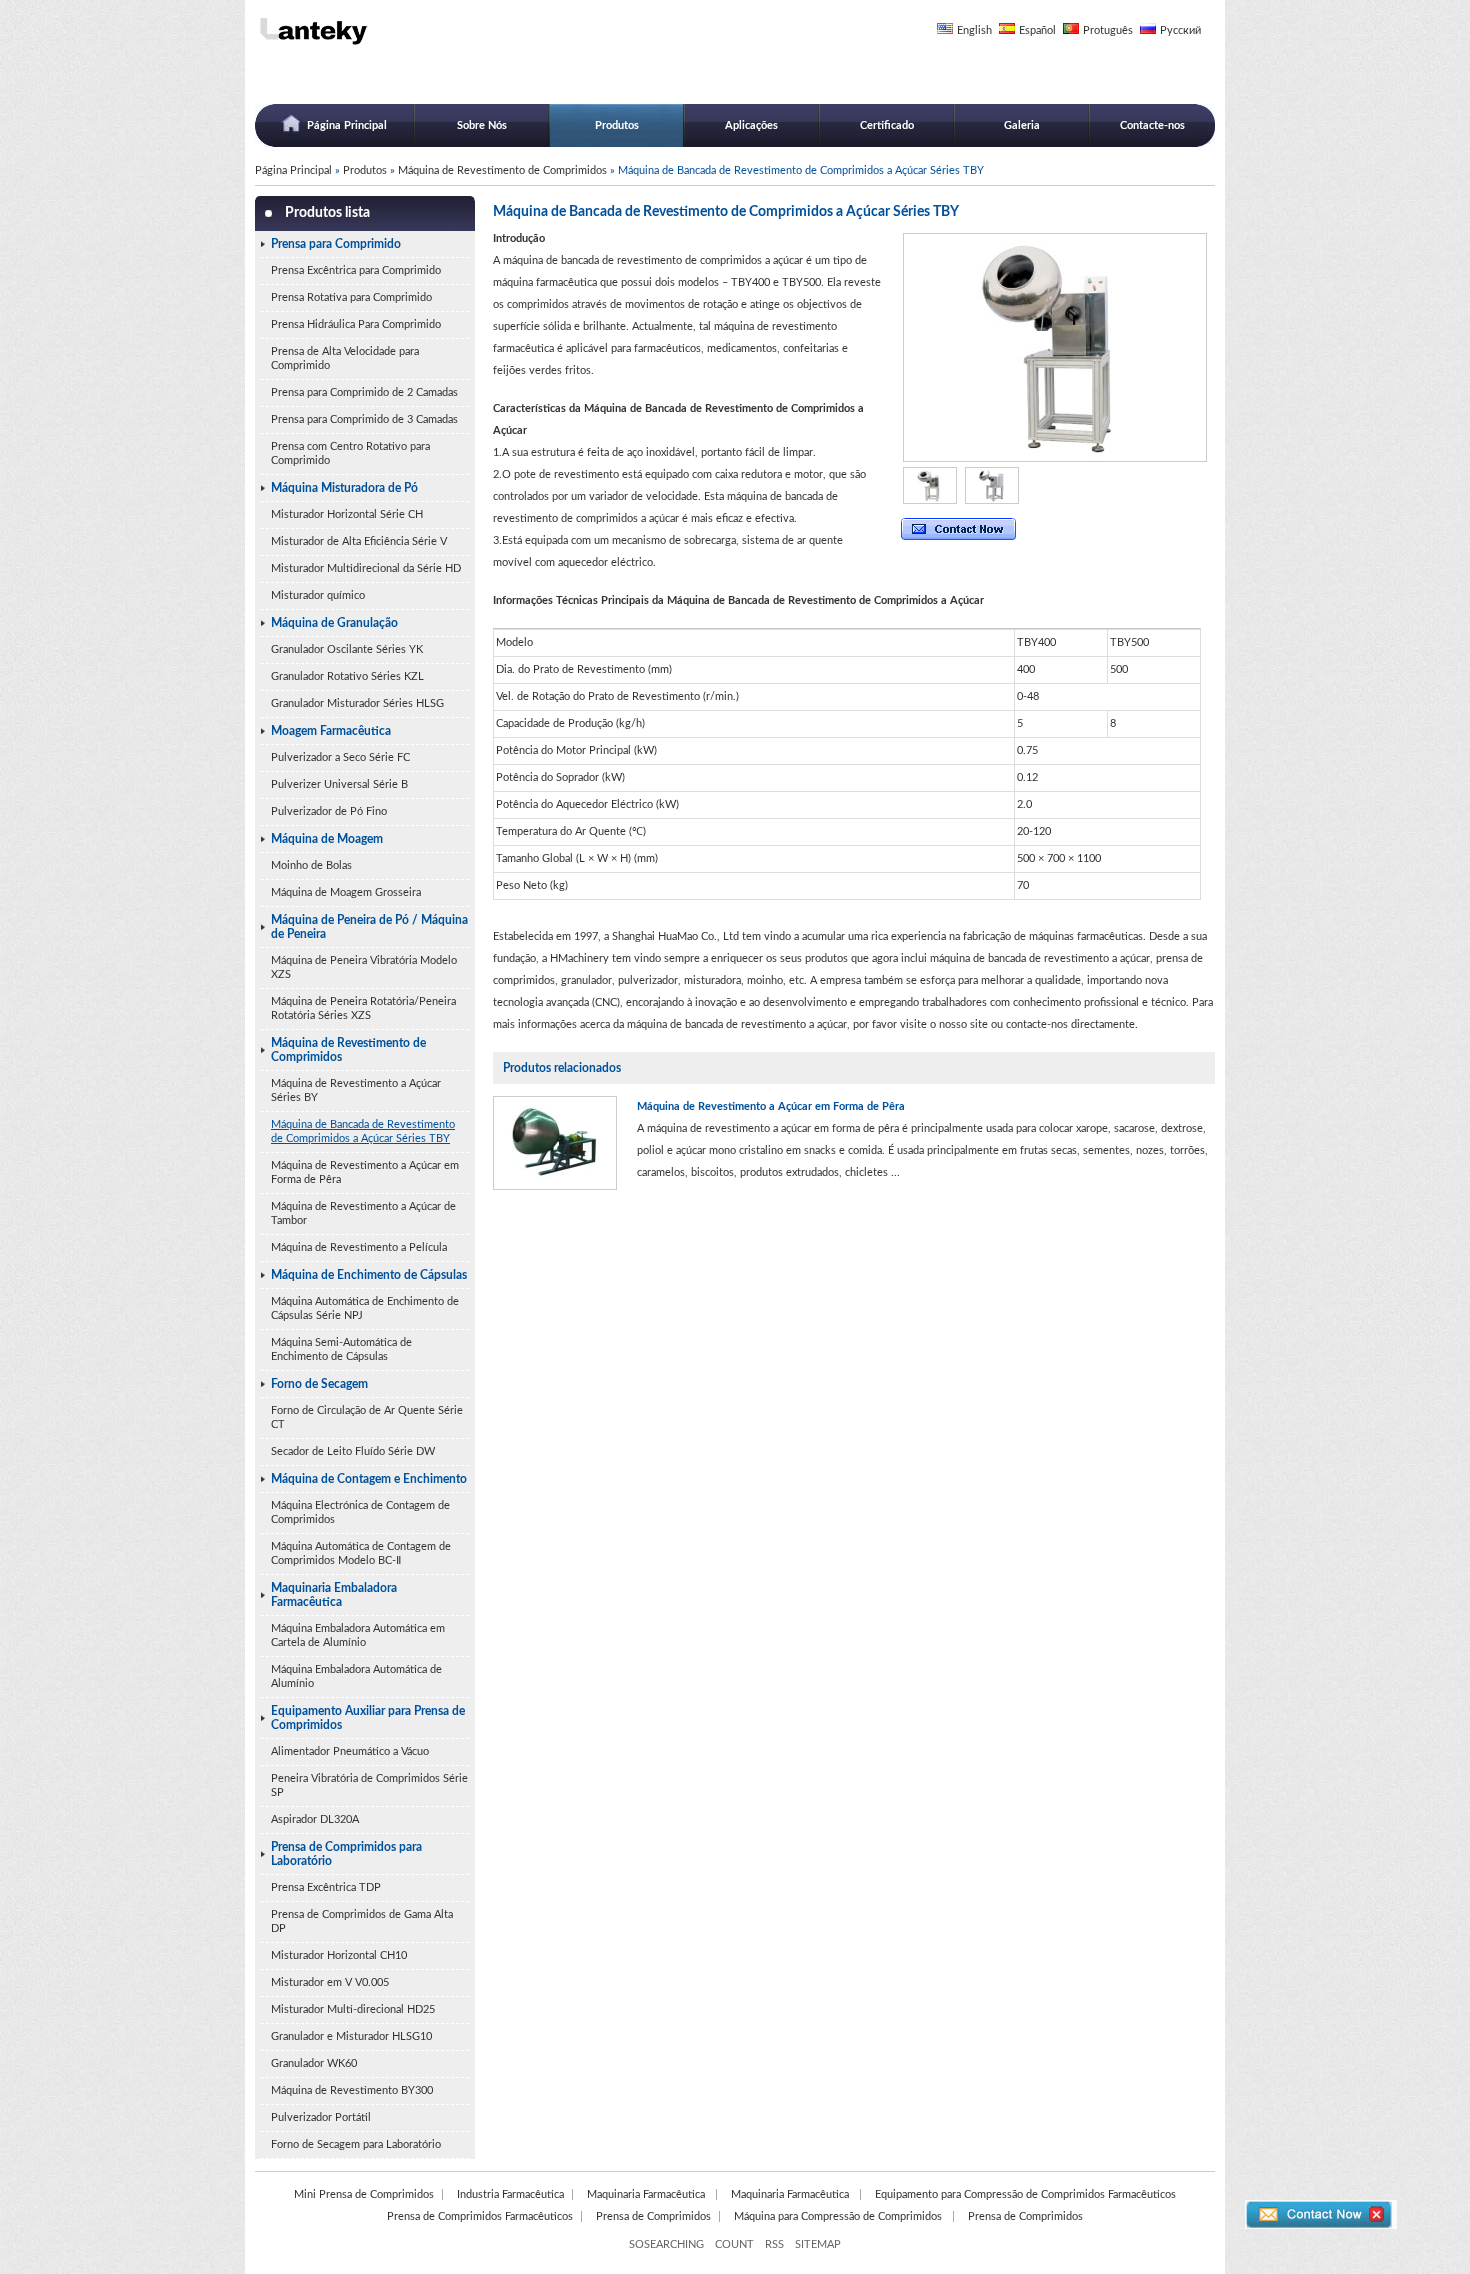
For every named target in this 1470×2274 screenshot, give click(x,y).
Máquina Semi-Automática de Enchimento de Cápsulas (341, 1349)
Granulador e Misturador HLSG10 (351, 2036)
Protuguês (1108, 30)
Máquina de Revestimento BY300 (352, 2090)
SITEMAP (818, 2244)
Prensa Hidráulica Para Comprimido (356, 324)
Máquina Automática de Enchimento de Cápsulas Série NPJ (365, 1308)
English (974, 30)
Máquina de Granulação (334, 623)
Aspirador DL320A (315, 1819)
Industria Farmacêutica (510, 2194)
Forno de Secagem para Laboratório (356, 2144)
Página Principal (347, 125)
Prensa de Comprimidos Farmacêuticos (480, 2216)
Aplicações (751, 125)
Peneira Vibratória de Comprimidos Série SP (369, 1785)
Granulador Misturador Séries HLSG (357, 703)
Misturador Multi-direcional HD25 (353, 2009)
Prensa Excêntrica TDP (326, 1887)
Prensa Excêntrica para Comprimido (356, 270)
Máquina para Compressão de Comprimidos (839, 2216)
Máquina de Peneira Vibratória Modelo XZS (364, 967)
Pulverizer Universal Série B (339, 784)
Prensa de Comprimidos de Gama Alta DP (362, 1921)
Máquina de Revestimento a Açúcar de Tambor (363, 1213)
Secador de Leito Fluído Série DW (353, 1451)
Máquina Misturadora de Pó (344, 488)
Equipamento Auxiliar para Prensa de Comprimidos (368, 1718)
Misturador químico (318, 595)
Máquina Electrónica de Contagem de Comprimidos (360, 1512)
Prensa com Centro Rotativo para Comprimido (350, 453)
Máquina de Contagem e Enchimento (369, 1479)
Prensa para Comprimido (336, 244)
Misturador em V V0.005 (330, 1982)
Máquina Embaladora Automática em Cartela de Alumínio (358, 1635)
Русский (1180, 30)
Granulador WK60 (314, 2063)
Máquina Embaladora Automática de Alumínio (356, 1676)
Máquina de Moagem (327, 839)
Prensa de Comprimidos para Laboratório (346, 1854)
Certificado (887, 125)
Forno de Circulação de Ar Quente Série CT (367, 1417)
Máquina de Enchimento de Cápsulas (369, 1275)
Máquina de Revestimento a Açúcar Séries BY (356, 1090)
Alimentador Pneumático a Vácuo (350, 1751)
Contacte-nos (1152, 125)
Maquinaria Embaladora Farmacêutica (334, 1595)
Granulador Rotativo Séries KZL (347, 676)
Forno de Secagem (319, 1384)
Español (1037, 30)
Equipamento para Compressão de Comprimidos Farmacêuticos (1025, 2194)
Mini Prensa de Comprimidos (364, 2194)
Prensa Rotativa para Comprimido (351, 297)
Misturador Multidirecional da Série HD (366, 568)
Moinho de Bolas (311, 865)
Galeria (1022, 125)
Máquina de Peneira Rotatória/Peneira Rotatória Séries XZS (363, 1008)
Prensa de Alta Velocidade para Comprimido (345, 358)
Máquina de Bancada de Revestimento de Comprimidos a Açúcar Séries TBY (363, 1131)
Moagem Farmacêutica (331, 731)
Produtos (617, 125)
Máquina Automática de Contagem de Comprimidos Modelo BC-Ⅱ (361, 1553)
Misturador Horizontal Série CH (347, 514)
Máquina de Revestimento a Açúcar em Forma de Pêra (365, 1172)
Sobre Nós (482, 125)
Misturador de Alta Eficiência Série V (359, 541)
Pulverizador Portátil (321, 2117)
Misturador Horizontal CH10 (339, 1955)
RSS (774, 2244)
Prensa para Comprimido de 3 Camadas (364, 419)
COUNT (734, 2244)
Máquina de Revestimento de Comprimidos (502, 170)
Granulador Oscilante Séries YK (347, 649)
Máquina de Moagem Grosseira (346, 892)
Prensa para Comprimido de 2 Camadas (364, 392)
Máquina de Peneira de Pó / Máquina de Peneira (369, 927)
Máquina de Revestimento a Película (359, 1247)
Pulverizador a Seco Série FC (340, 757)
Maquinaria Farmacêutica (647, 2194)
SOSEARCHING (666, 2244)
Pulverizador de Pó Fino (329, 811)
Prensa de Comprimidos (653, 2216)
